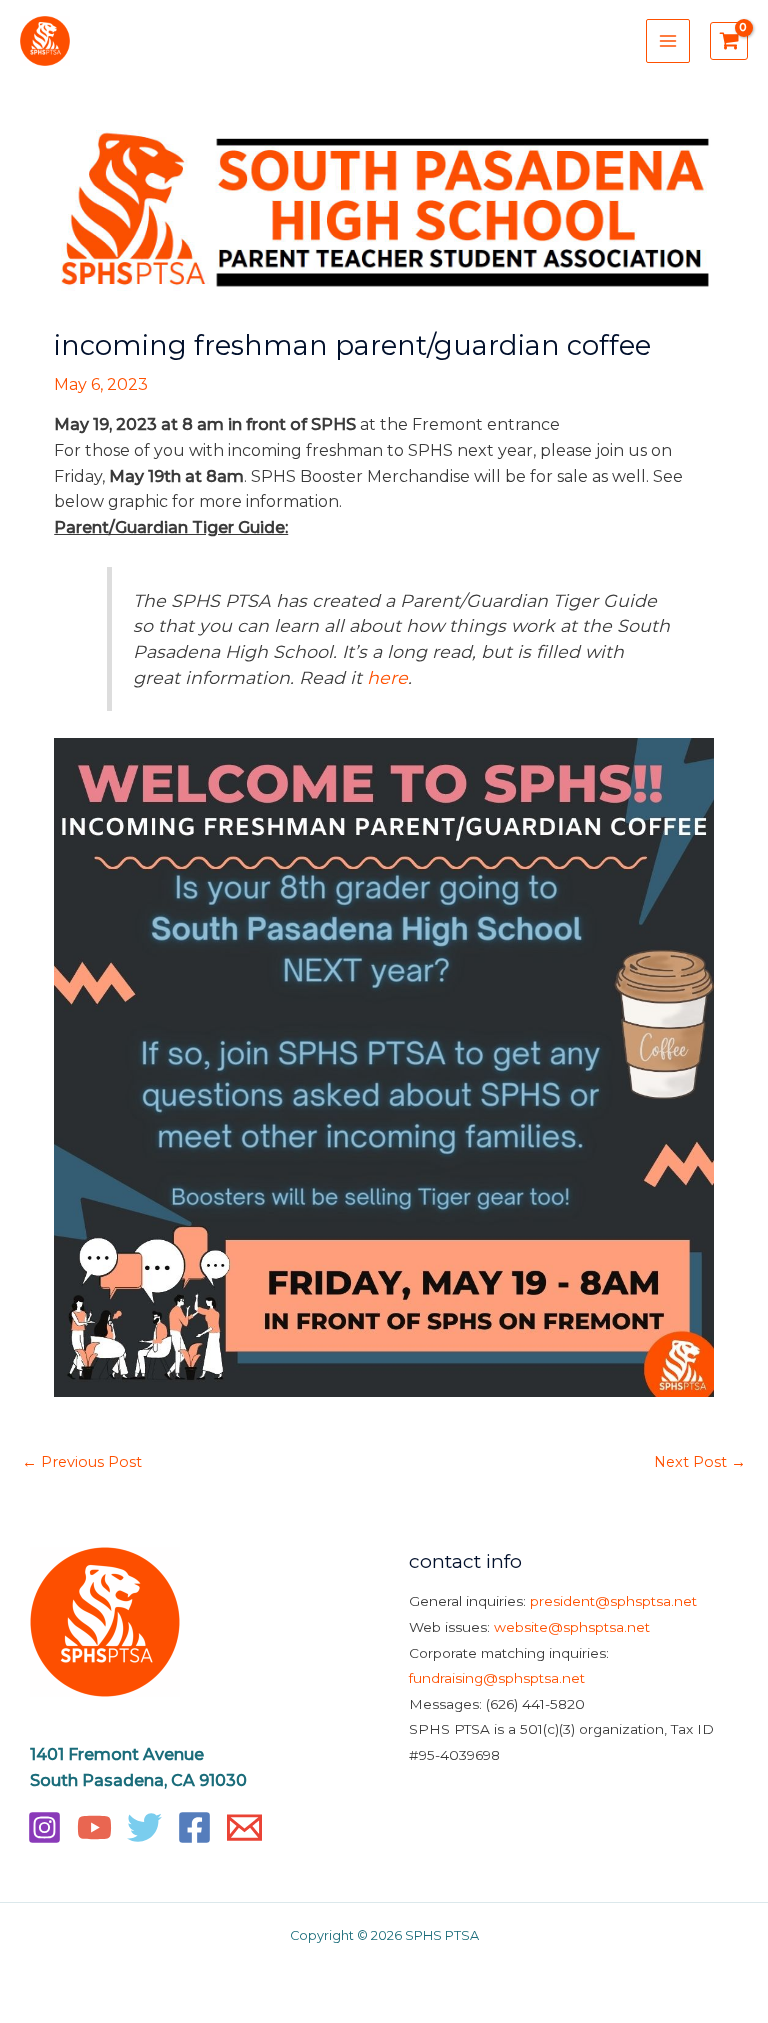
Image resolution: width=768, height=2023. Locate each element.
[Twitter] (144, 1827)
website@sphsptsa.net (572, 1627)
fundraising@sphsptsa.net (497, 1678)
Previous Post (82, 1462)
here (387, 677)
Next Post (700, 1462)
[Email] (244, 1827)
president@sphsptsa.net (613, 1601)
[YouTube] (94, 1827)
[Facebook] (194, 1827)
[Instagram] (44, 1827)
